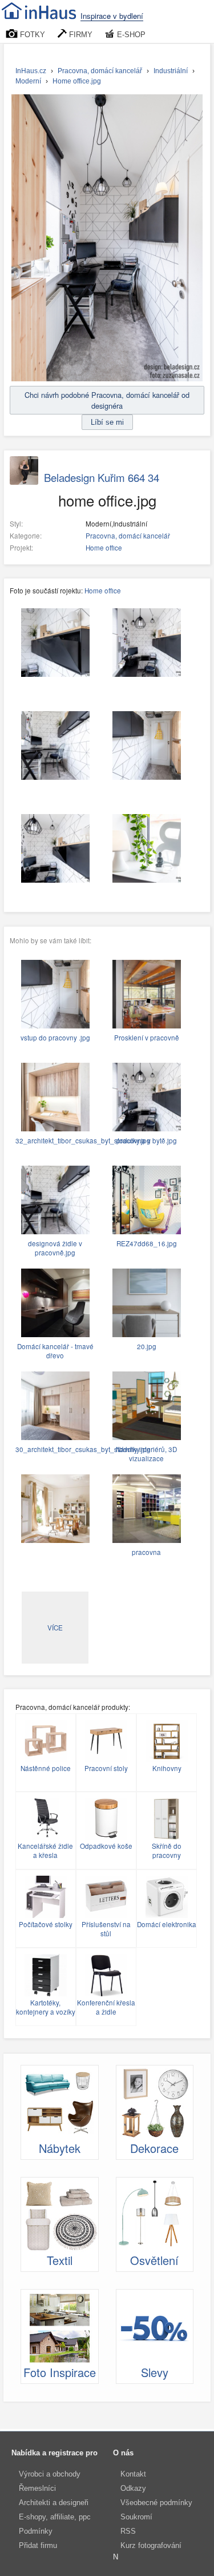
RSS (128, 2531)
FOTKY (31, 35)
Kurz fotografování (151, 2545)
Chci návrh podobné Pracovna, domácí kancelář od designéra (107, 400)
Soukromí (136, 2517)
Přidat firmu (38, 2545)
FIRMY (80, 35)
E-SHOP (130, 35)
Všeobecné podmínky (156, 2503)
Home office (104, 548)
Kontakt (133, 2474)
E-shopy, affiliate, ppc (55, 2517)
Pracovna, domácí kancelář (128, 536)
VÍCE (55, 1628)
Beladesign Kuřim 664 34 (102, 477)
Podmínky (36, 2531)
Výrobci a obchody (50, 2474)
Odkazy (133, 2488)
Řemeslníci (37, 2488)
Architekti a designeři (54, 2503)
